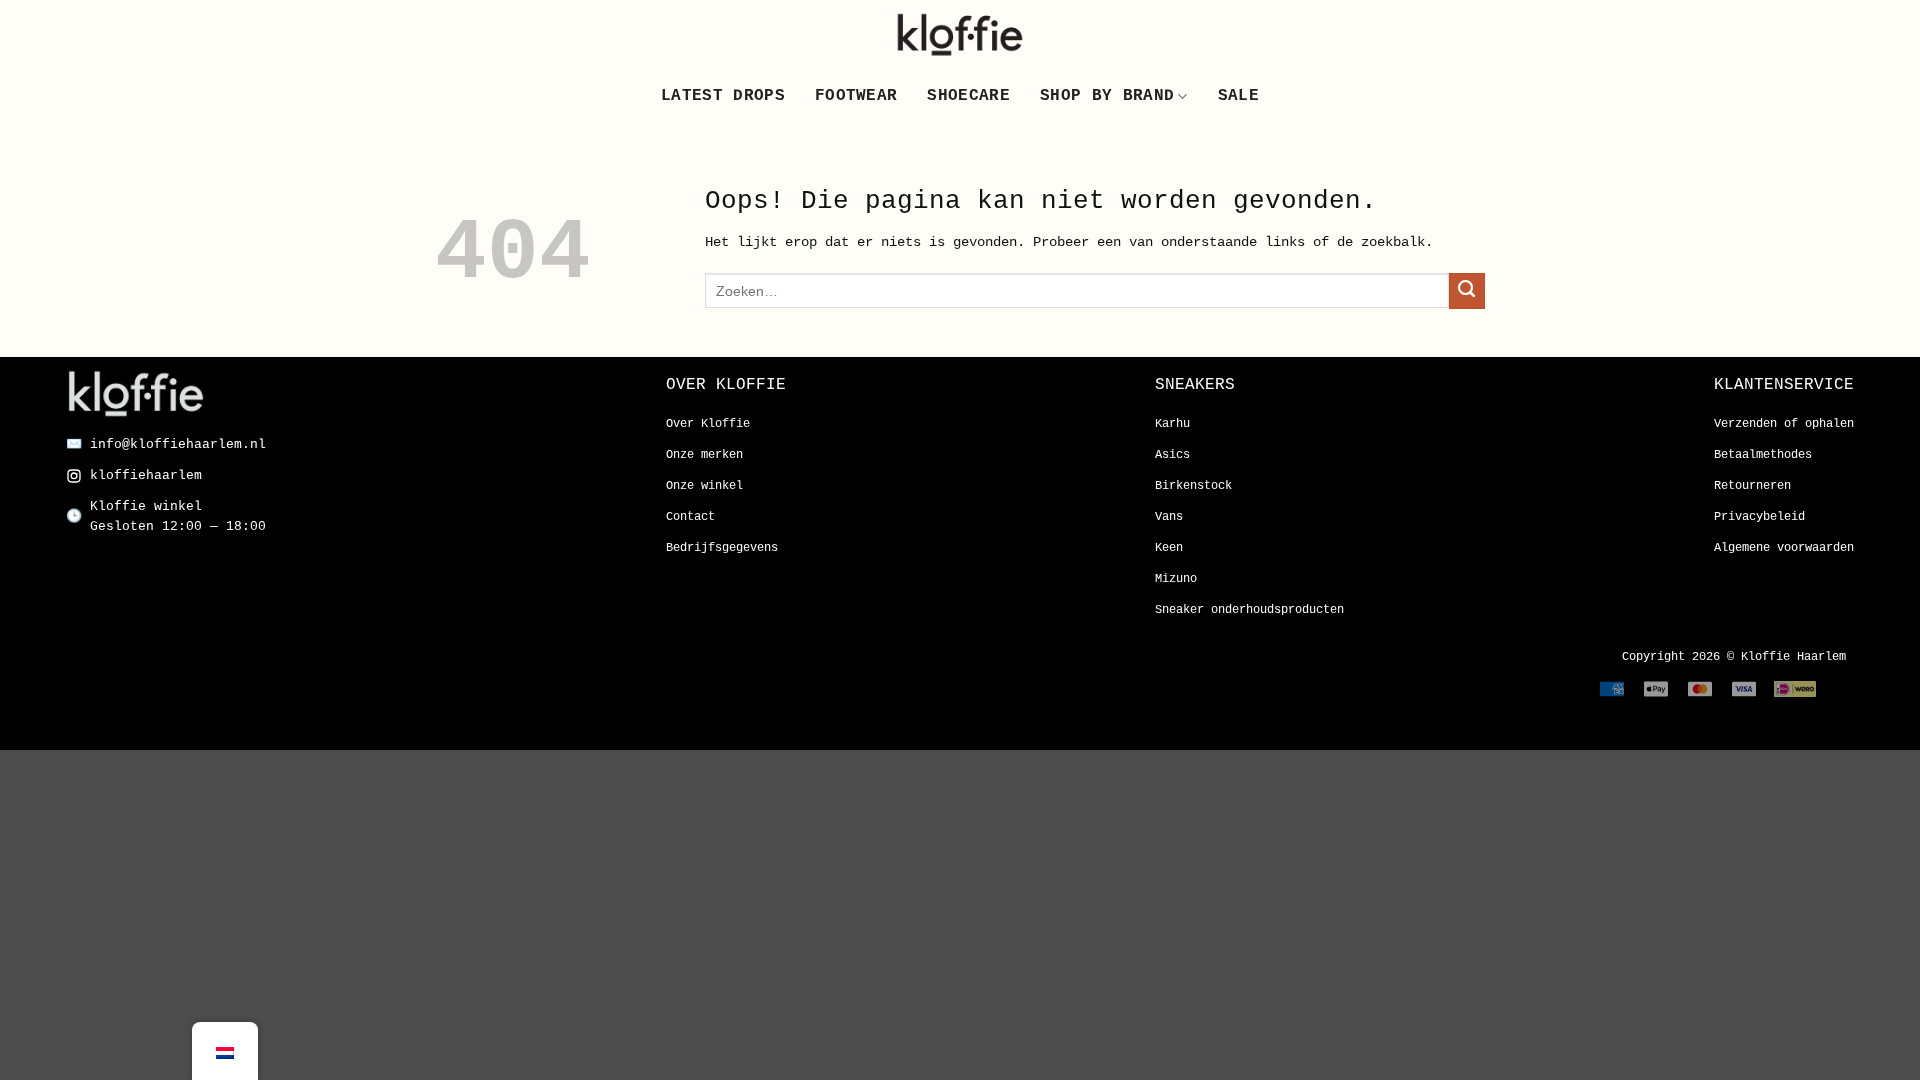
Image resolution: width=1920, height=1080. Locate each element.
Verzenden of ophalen (1784, 424)
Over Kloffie (708, 424)
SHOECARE (968, 96)
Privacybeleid (1759, 517)
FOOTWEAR (856, 96)
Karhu (1172, 424)
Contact (690, 517)
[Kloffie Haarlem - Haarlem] (960, 34)
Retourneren (1752, 486)
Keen (1169, 548)
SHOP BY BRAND (1107, 96)
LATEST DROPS (723, 96)
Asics (1172, 455)
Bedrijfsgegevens (722, 548)
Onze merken (704, 455)
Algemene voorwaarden (1784, 548)
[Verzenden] (1467, 291)
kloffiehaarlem (146, 475)
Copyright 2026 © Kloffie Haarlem (1734, 657)
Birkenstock (1193, 486)
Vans (1169, 517)
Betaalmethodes (1763, 455)
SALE (1238, 96)
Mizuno (1176, 579)
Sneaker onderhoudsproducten (1249, 610)
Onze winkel (704, 486)
